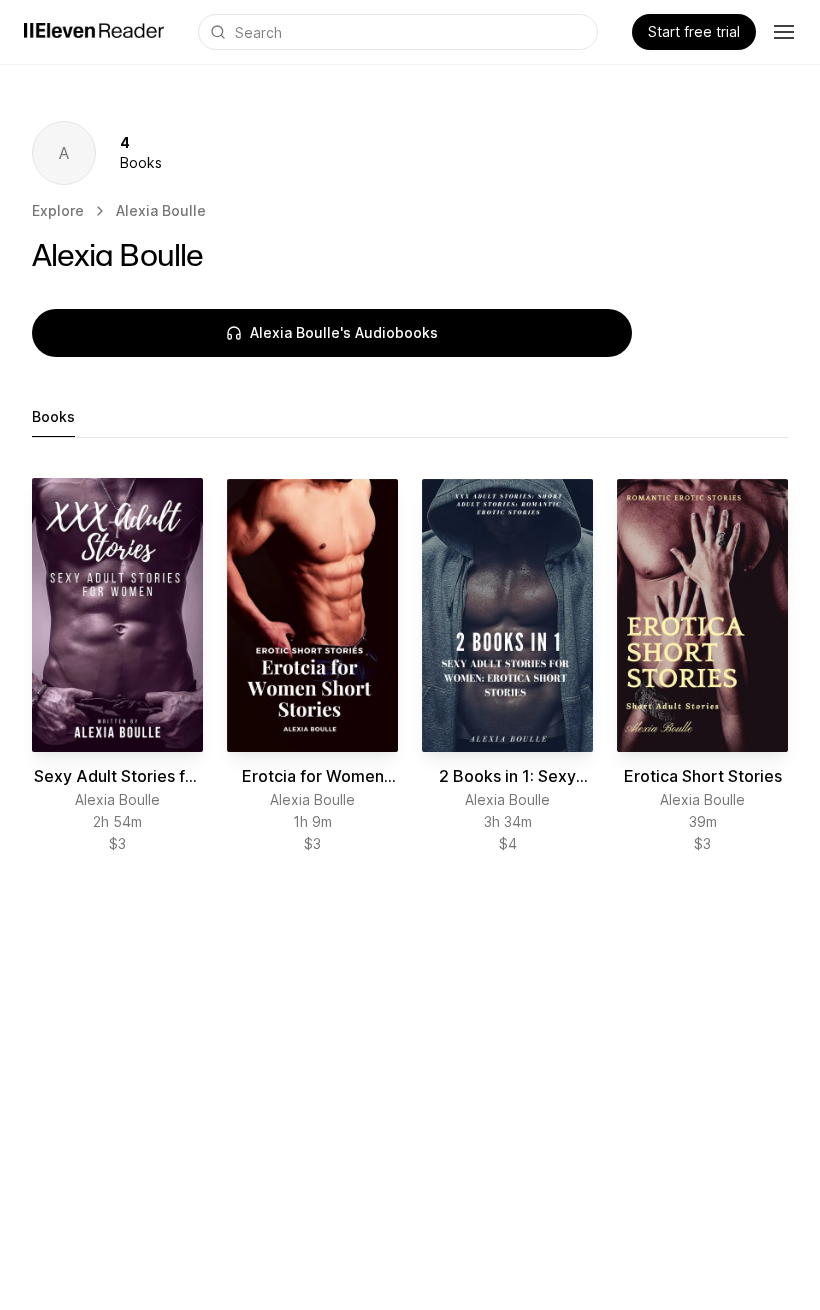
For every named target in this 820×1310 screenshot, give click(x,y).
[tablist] (410, 417)
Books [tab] (53, 416)
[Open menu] (784, 32)
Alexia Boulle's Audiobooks (344, 332)
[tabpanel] (410, 666)
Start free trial (694, 31)
